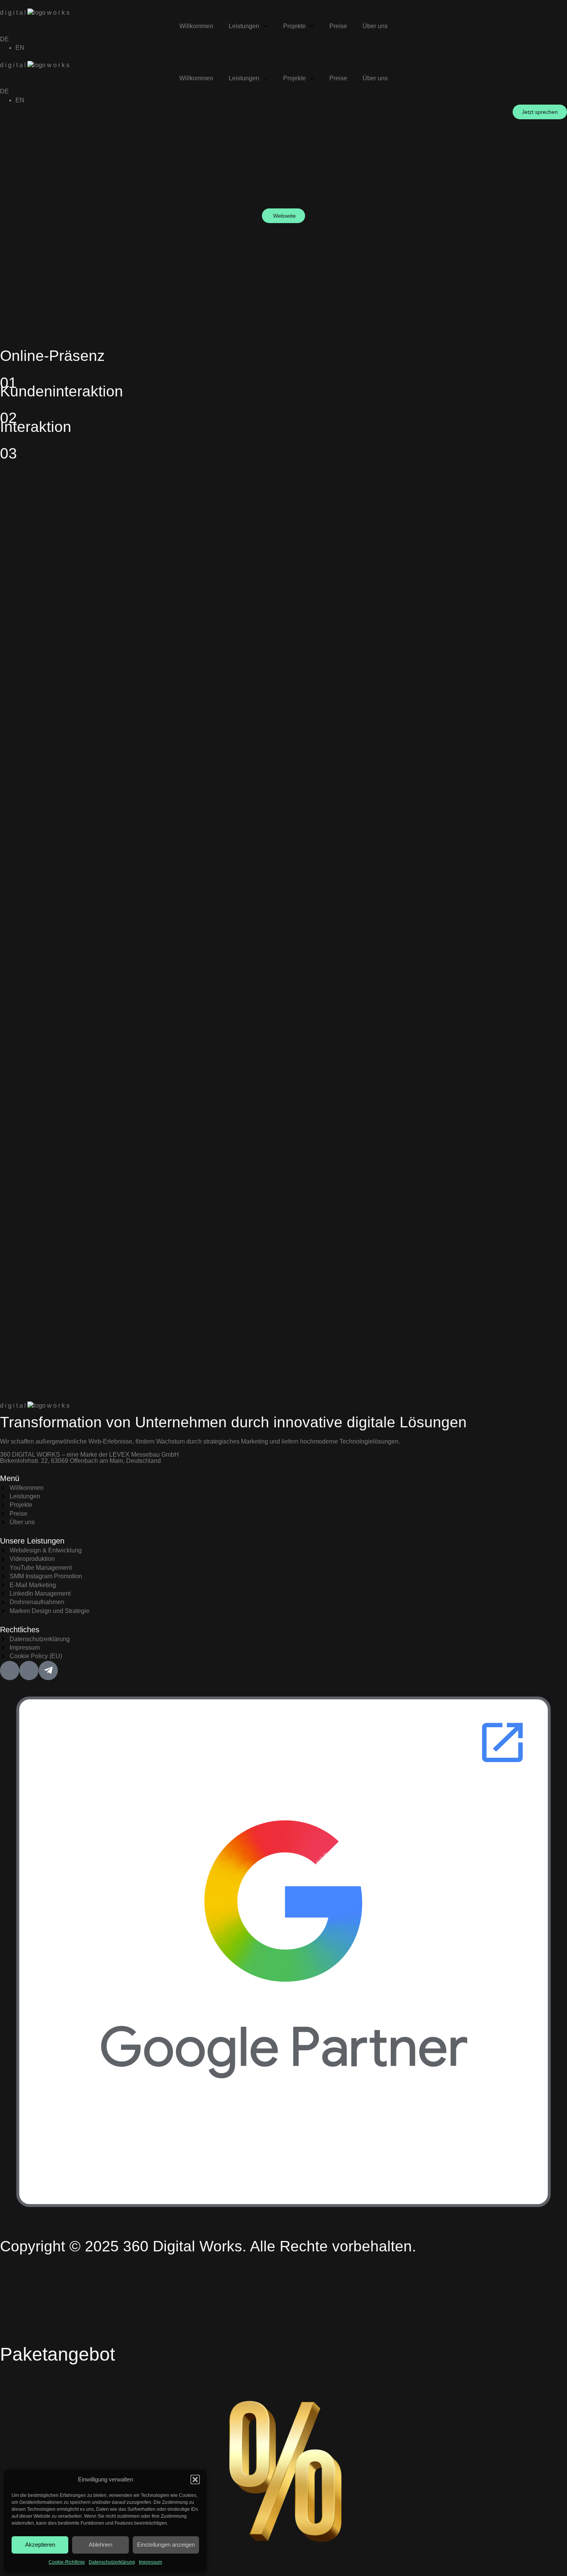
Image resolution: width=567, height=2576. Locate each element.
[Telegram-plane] (48, 1671)
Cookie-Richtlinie (67, 2562)
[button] (195, 2480)
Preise (338, 26)
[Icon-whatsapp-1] (29, 1671)
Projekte (294, 26)
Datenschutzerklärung (112, 2562)
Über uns (375, 26)
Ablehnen (100, 2545)
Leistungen (244, 26)
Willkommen (196, 26)
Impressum (150, 2562)
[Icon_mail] (10, 1671)
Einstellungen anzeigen (166, 2545)
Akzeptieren (40, 2545)
